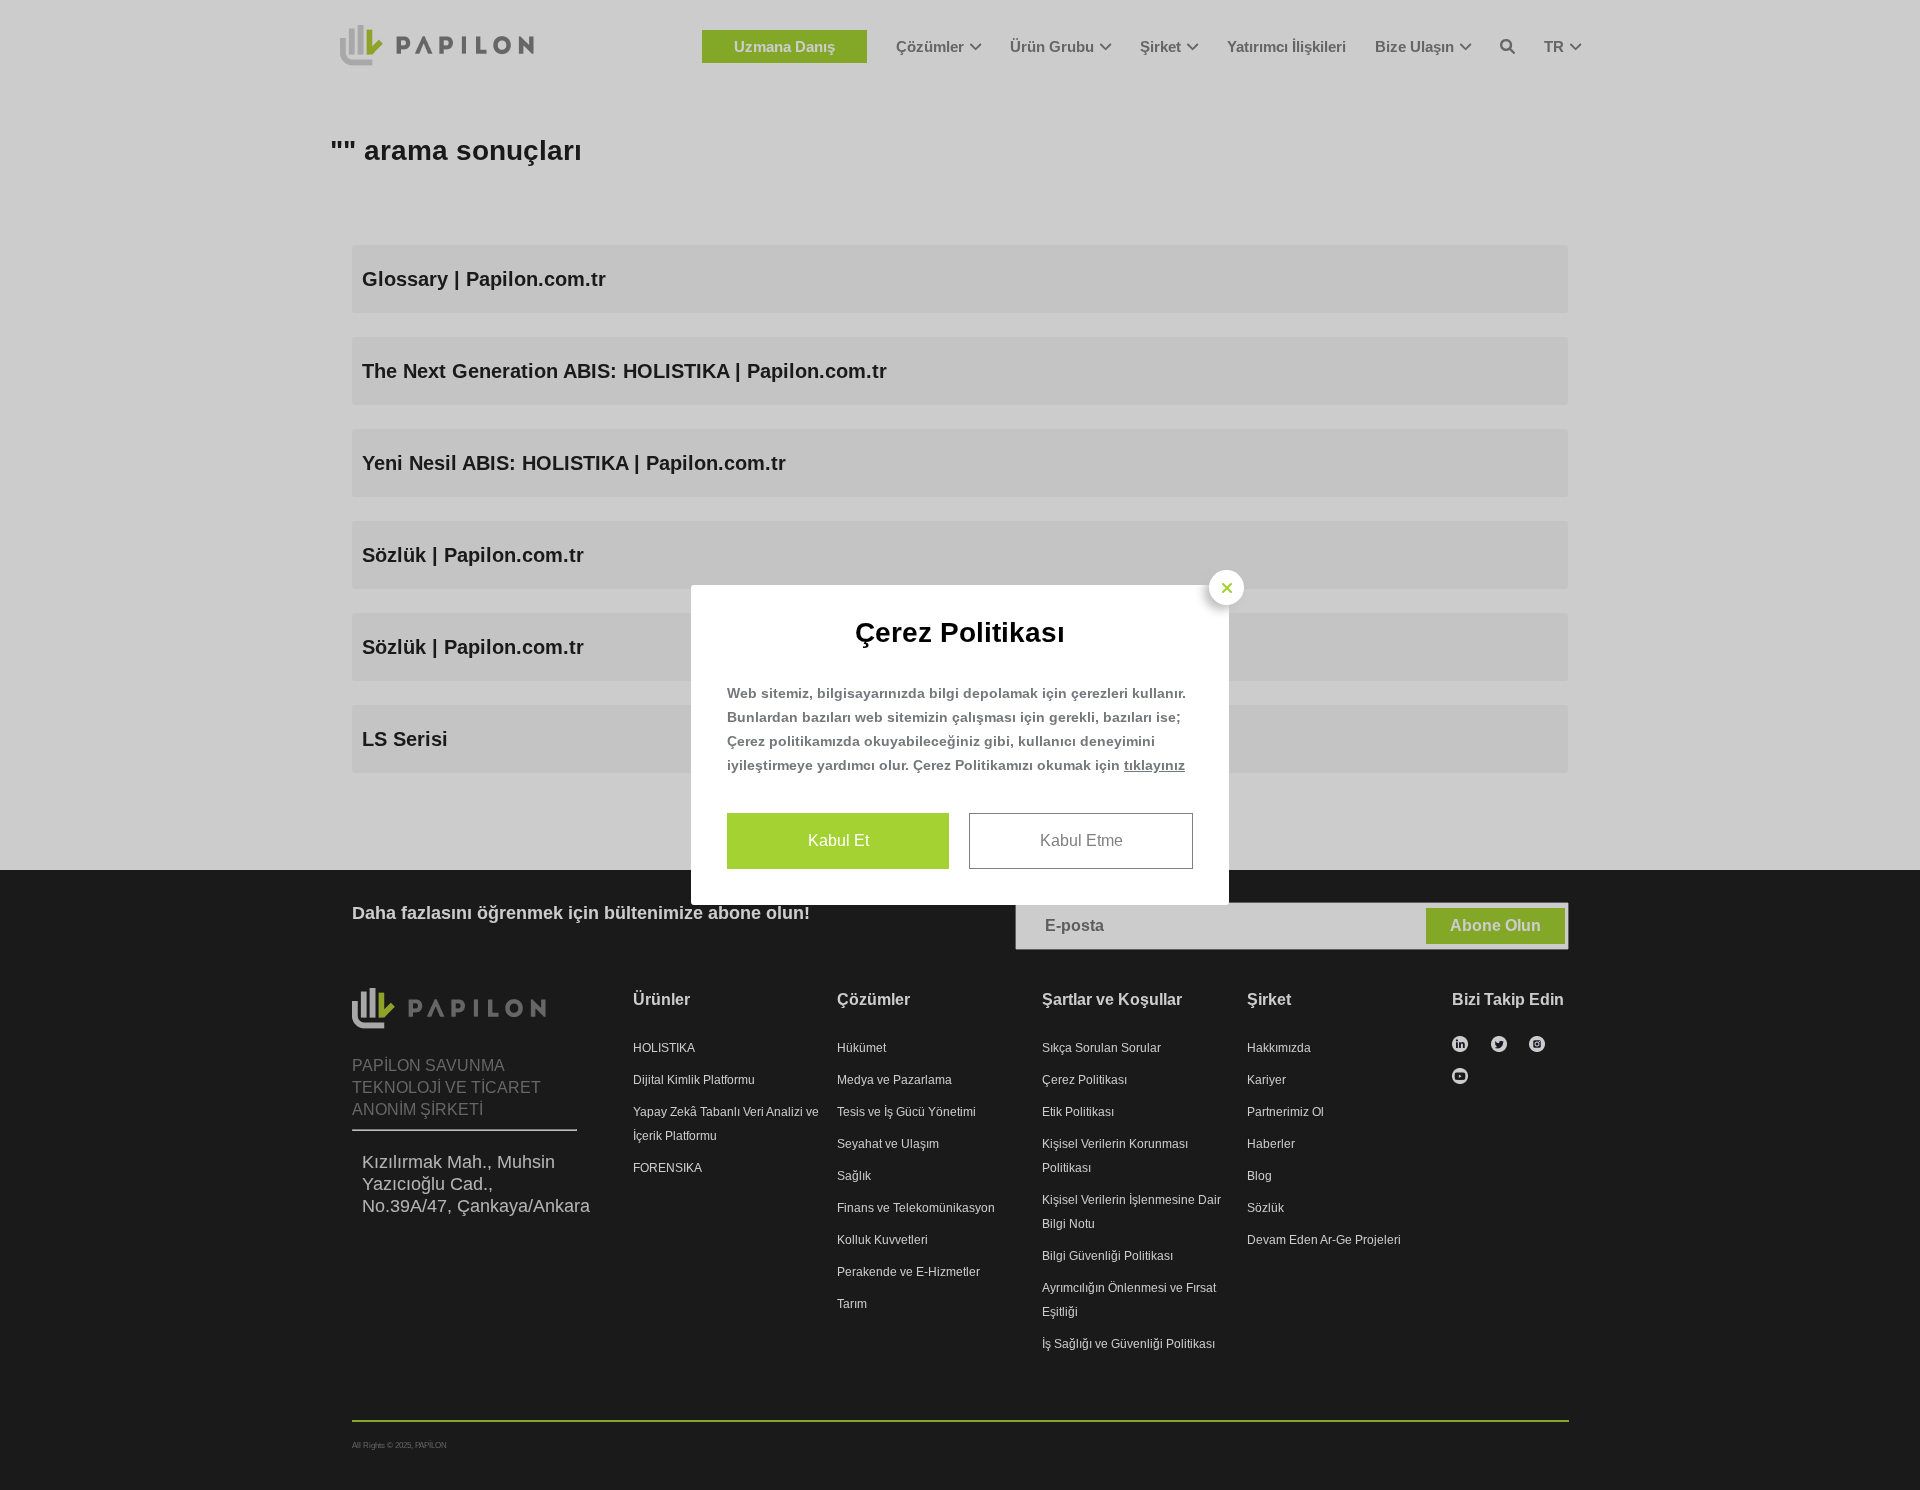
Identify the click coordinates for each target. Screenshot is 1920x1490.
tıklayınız (1154, 765)
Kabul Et (838, 840)
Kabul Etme (1081, 840)
